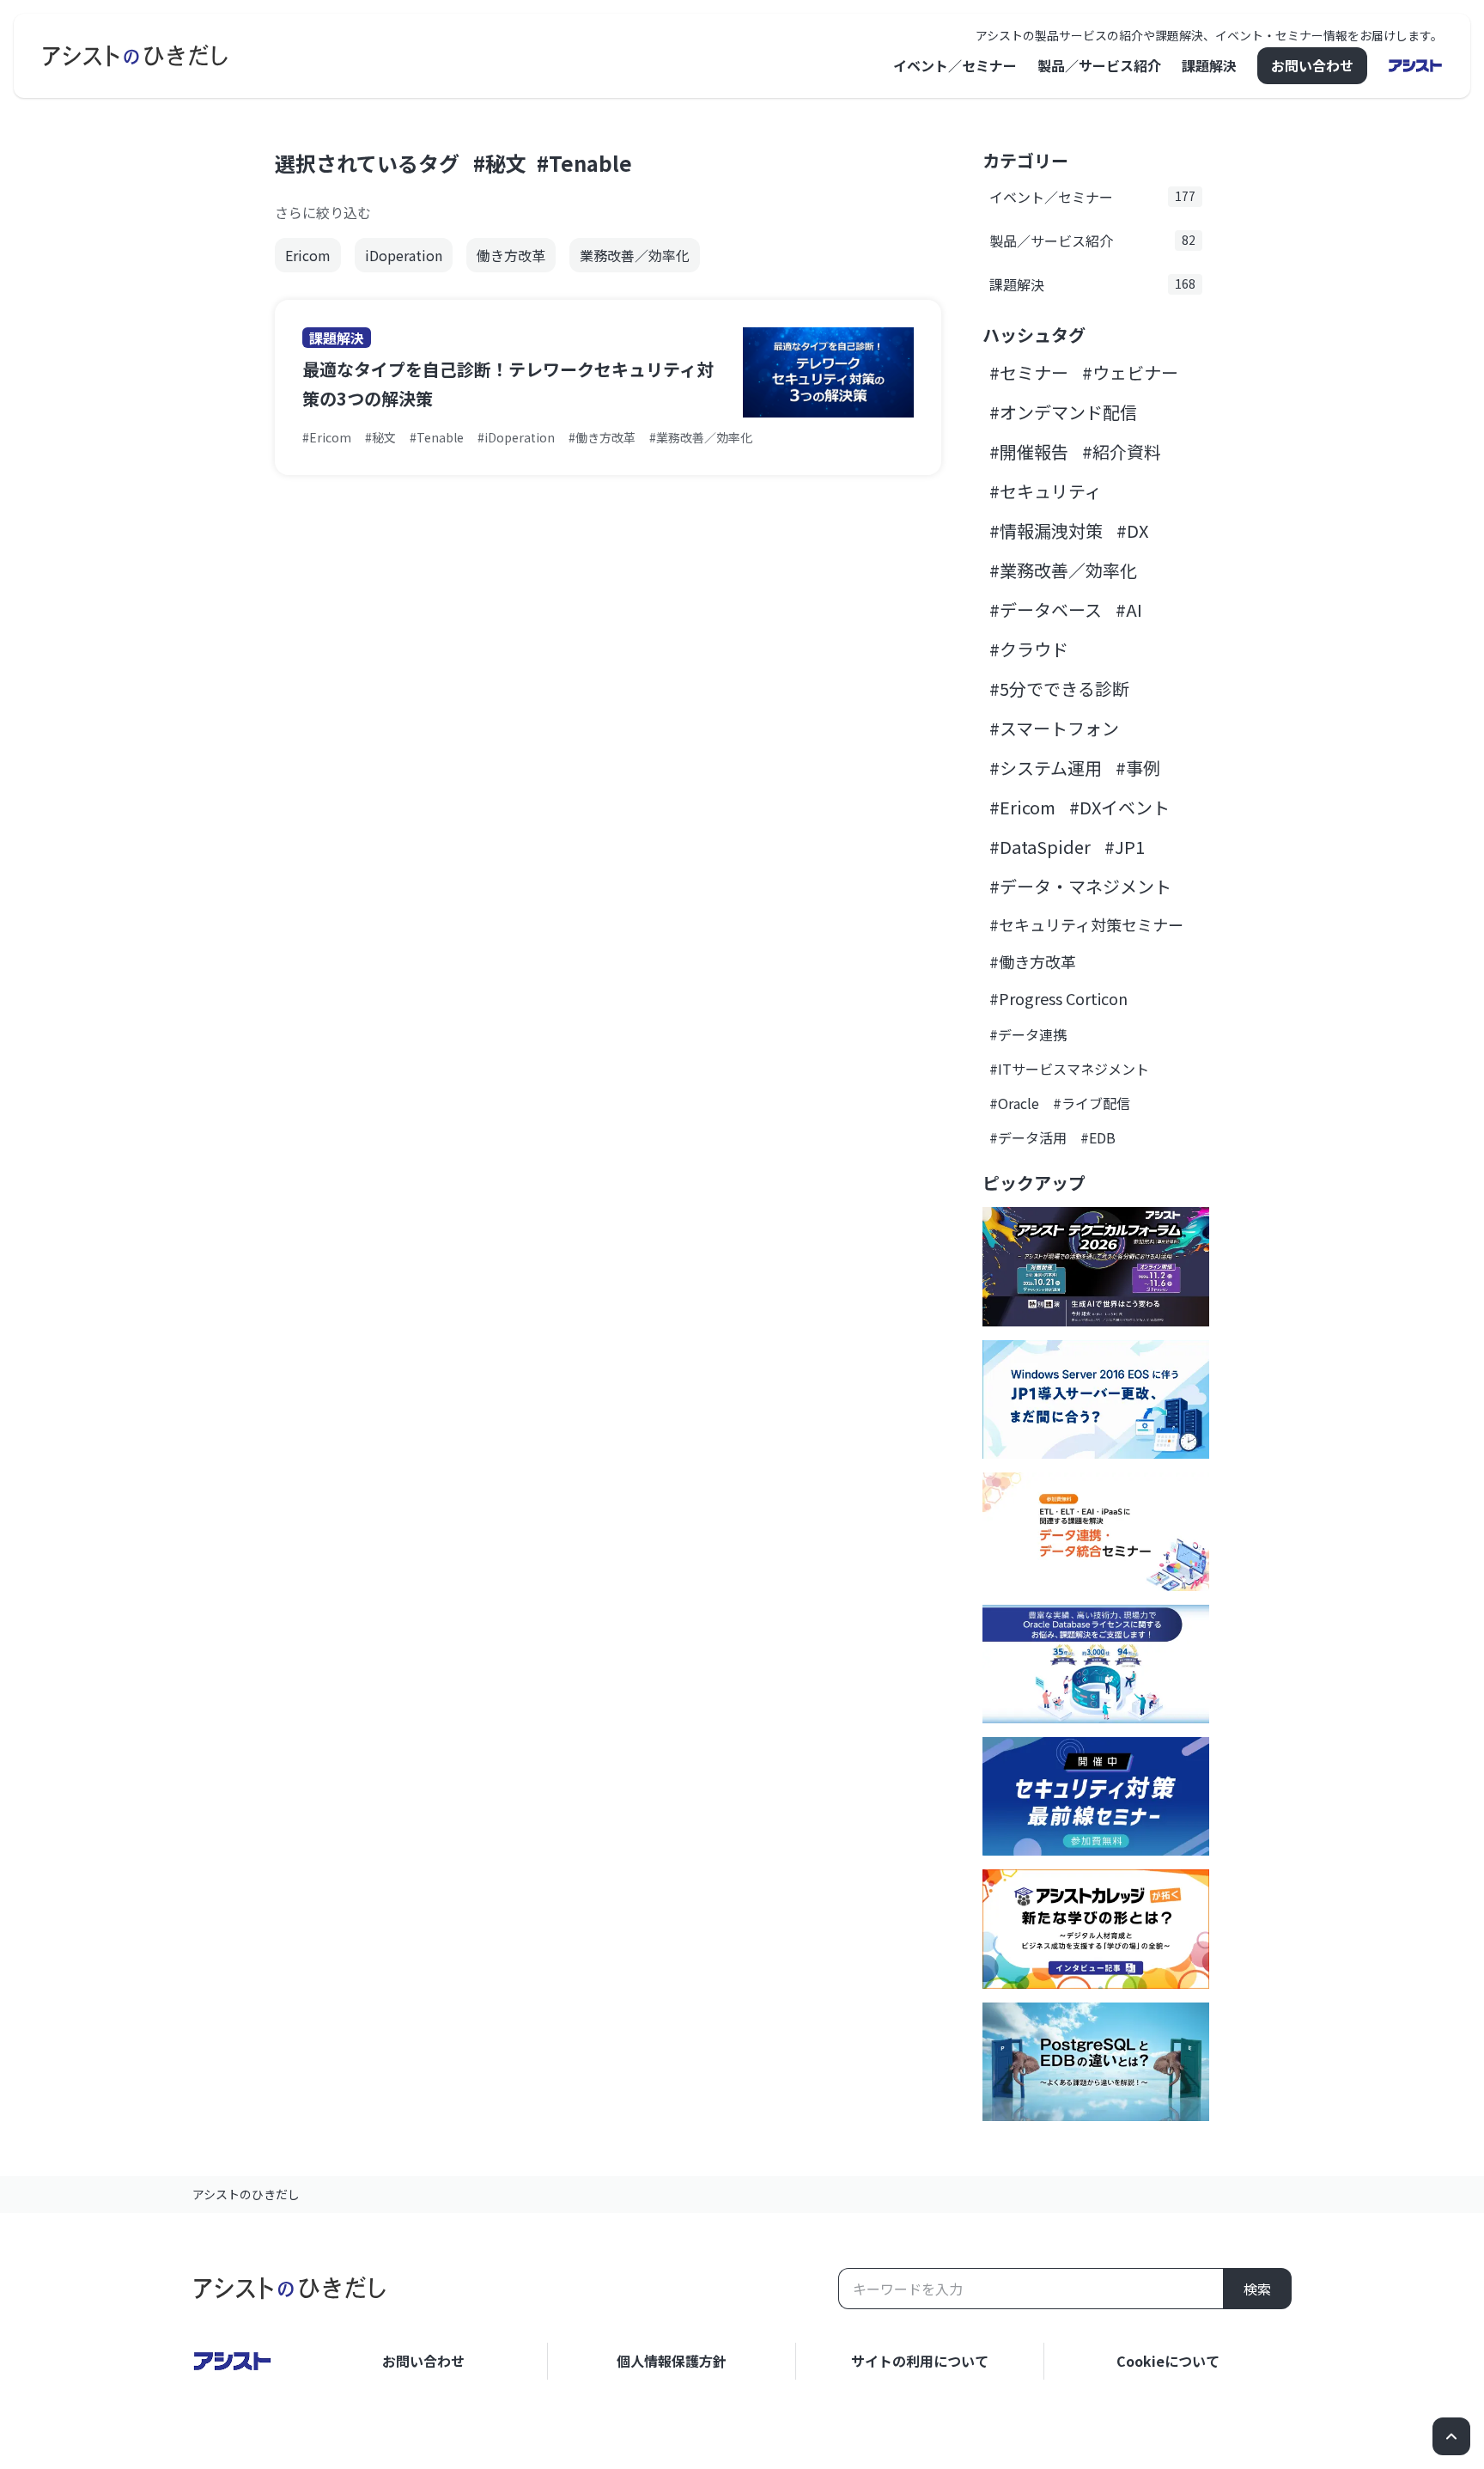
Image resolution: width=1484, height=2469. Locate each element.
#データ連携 (1028, 1034)
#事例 (1138, 768)
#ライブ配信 (1092, 1103)
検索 (1257, 2289)
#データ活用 (1028, 1137)
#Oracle (1014, 1103)
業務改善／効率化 (635, 255)
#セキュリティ (1046, 491)
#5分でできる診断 (1059, 689)
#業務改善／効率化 (1063, 570)
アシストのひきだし (246, 2194)
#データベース (1046, 610)
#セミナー (1029, 372)
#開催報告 (1029, 451)
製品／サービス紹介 (1099, 65)
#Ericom (1022, 807)
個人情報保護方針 (672, 2361)
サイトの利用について (920, 2361)
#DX (1132, 530)
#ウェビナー (1130, 372)
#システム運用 (1046, 768)
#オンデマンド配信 (1063, 412)
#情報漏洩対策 (1046, 530)
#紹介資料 (1122, 451)
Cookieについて (1168, 2361)
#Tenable (584, 163)
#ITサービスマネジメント (1069, 1069)
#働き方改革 (1033, 961)
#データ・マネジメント (1080, 886)
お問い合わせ (1312, 65)
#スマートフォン (1054, 728)
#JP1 (1125, 847)
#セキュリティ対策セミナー (1086, 924)
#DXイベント (1119, 807)
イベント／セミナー (955, 65)
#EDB (1098, 1137)
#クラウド (1029, 649)
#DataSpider (1040, 847)
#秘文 (500, 163)
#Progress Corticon (1058, 998)
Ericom (308, 255)
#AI (1129, 610)
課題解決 (1209, 65)
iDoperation (404, 255)
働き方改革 (511, 255)
